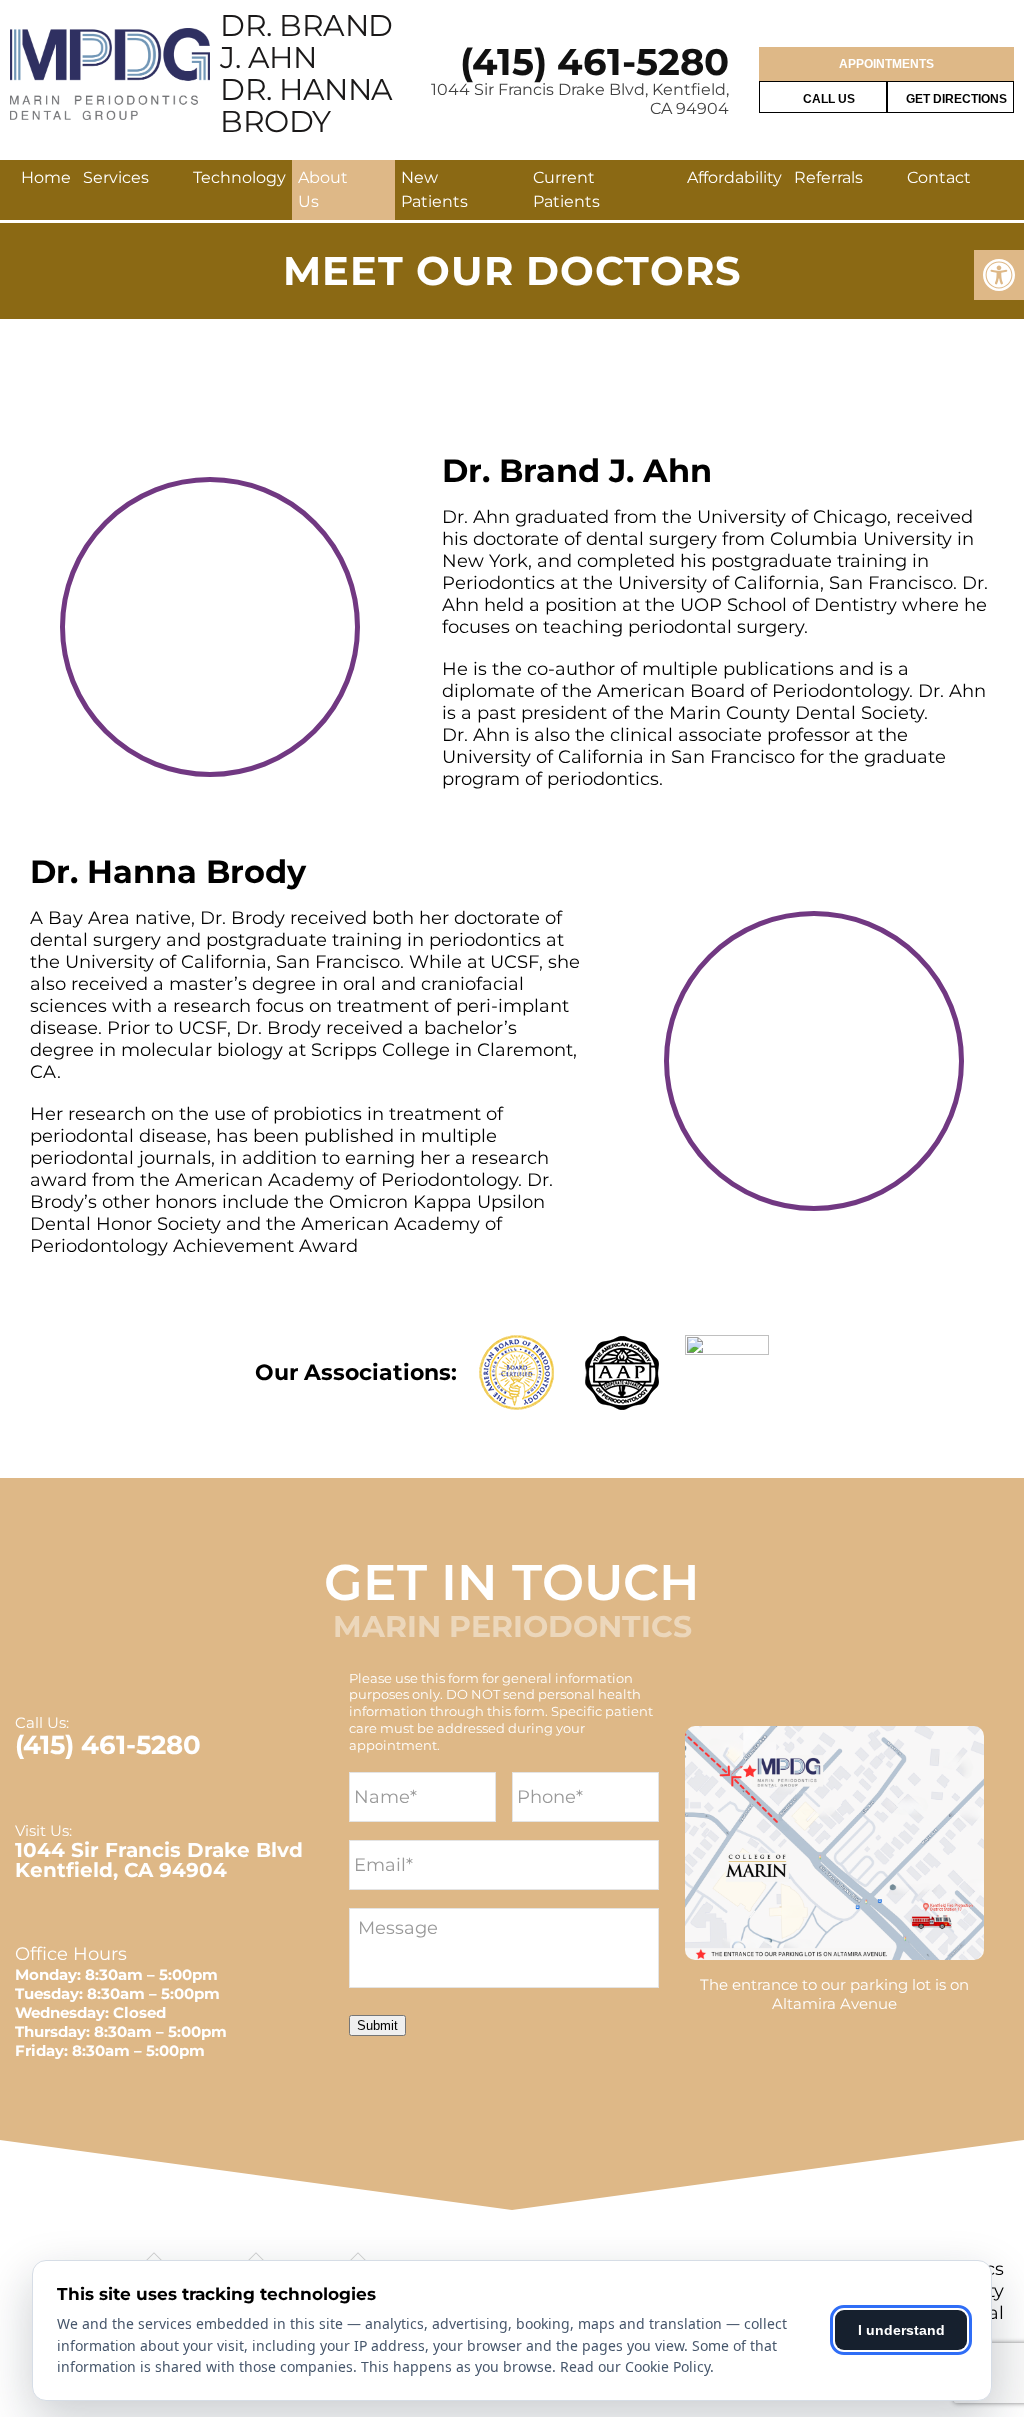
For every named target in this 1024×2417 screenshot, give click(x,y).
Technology (239, 177)
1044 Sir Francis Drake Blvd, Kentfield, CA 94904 (580, 99)
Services (116, 177)
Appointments (886, 64)
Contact (939, 177)
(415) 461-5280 (594, 61)
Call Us (827, 99)
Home (46, 177)
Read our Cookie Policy (635, 2366)
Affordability (734, 177)
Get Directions (955, 99)
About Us (323, 189)
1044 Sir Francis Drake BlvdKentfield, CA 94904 (159, 1860)
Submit (377, 2025)
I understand (901, 2330)
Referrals (828, 177)
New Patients (434, 189)
